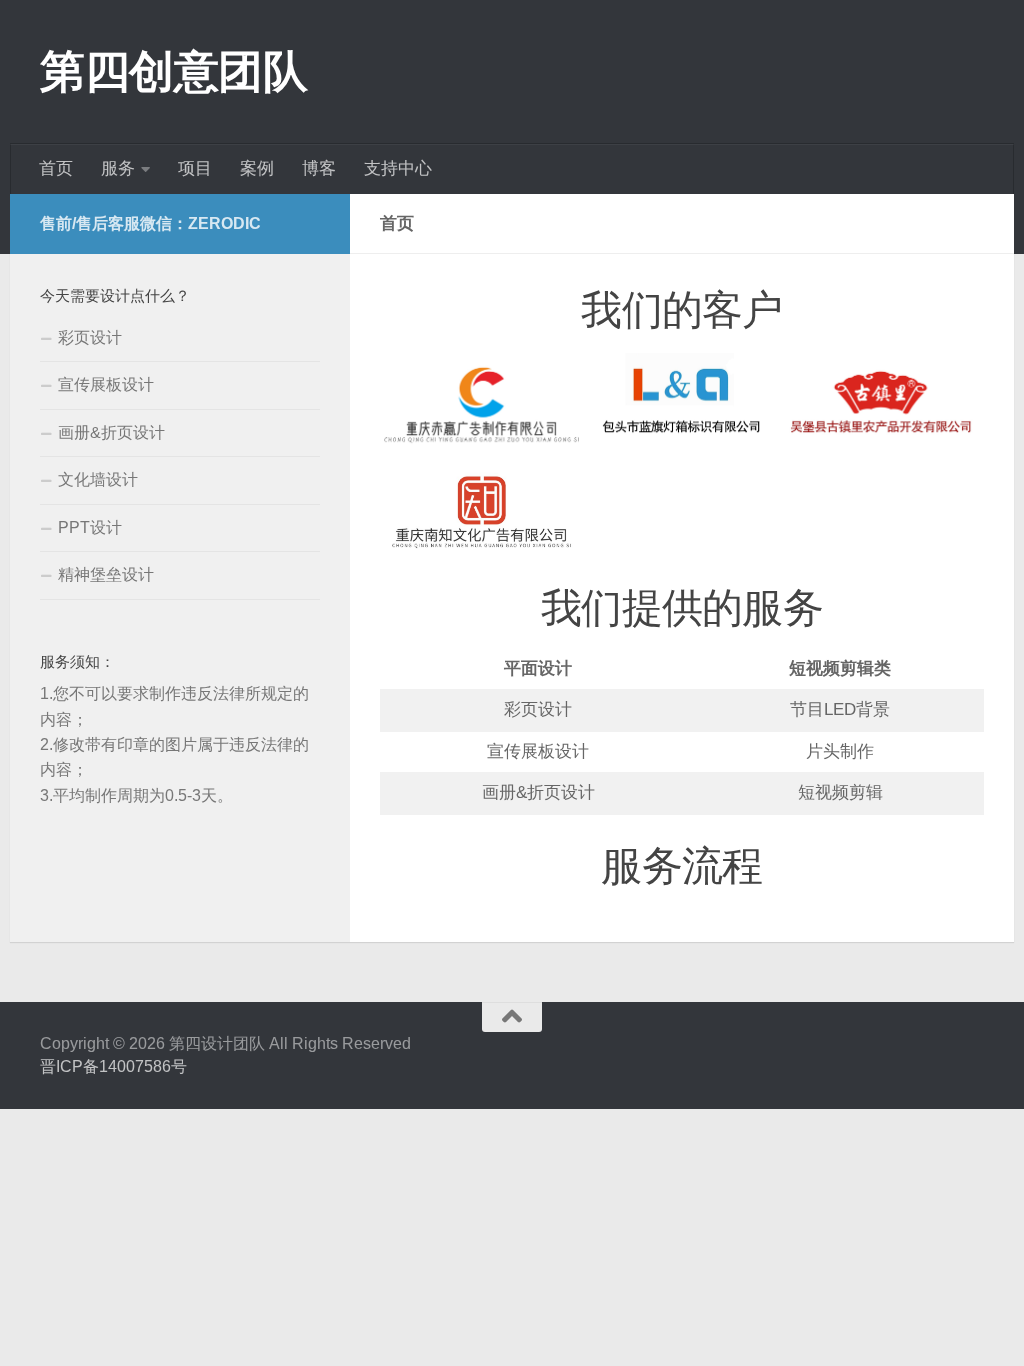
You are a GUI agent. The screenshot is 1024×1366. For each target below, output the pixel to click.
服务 (118, 168)
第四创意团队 (173, 71)
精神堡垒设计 (106, 574)
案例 (257, 168)
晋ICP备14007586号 (113, 1066)
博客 (319, 168)
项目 (195, 168)
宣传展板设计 (106, 384)
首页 (56, 168)
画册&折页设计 (111, 432)
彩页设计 (90, 337)
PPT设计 (90, 527)
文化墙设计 (98, 479)
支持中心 (398, 168)
